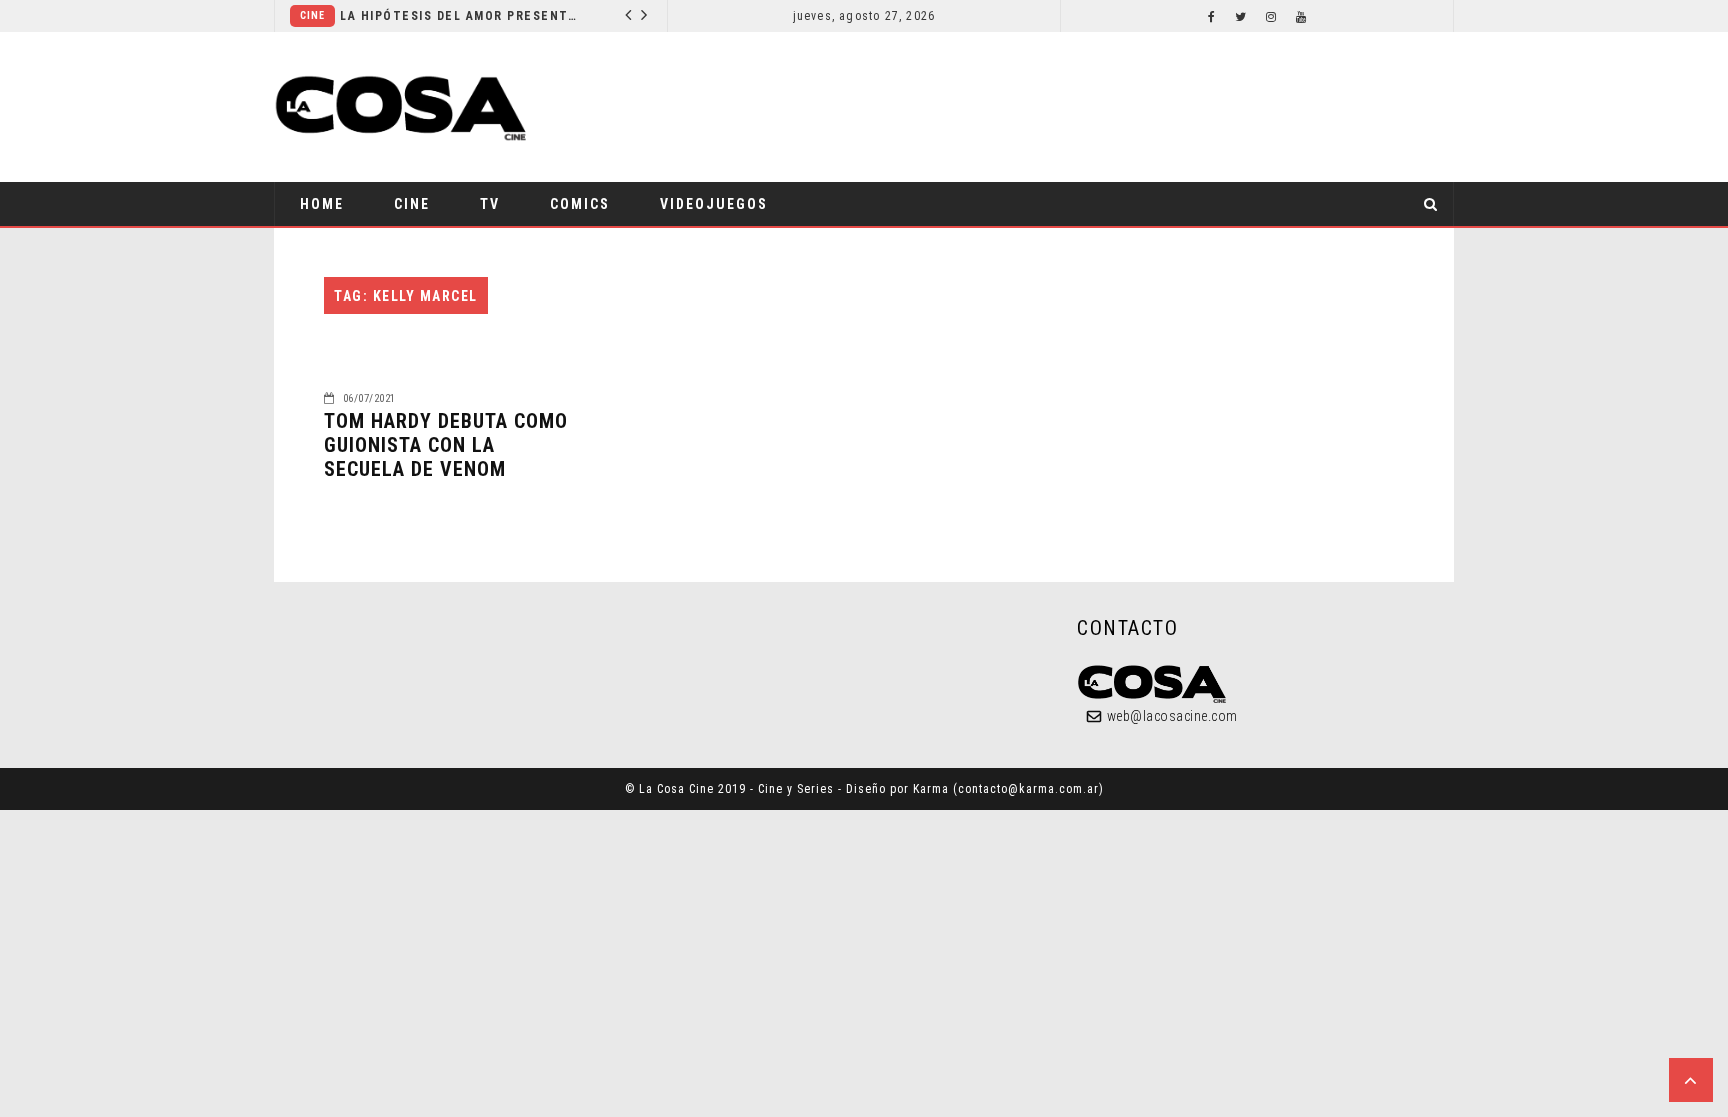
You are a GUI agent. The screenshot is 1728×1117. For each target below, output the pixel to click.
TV (490, 204)
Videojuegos (714, 204)
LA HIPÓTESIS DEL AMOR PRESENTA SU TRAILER (460, 16)
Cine (312, 15)
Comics (580, 204)
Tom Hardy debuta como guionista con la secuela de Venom (446, 445)
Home (322, 204)
